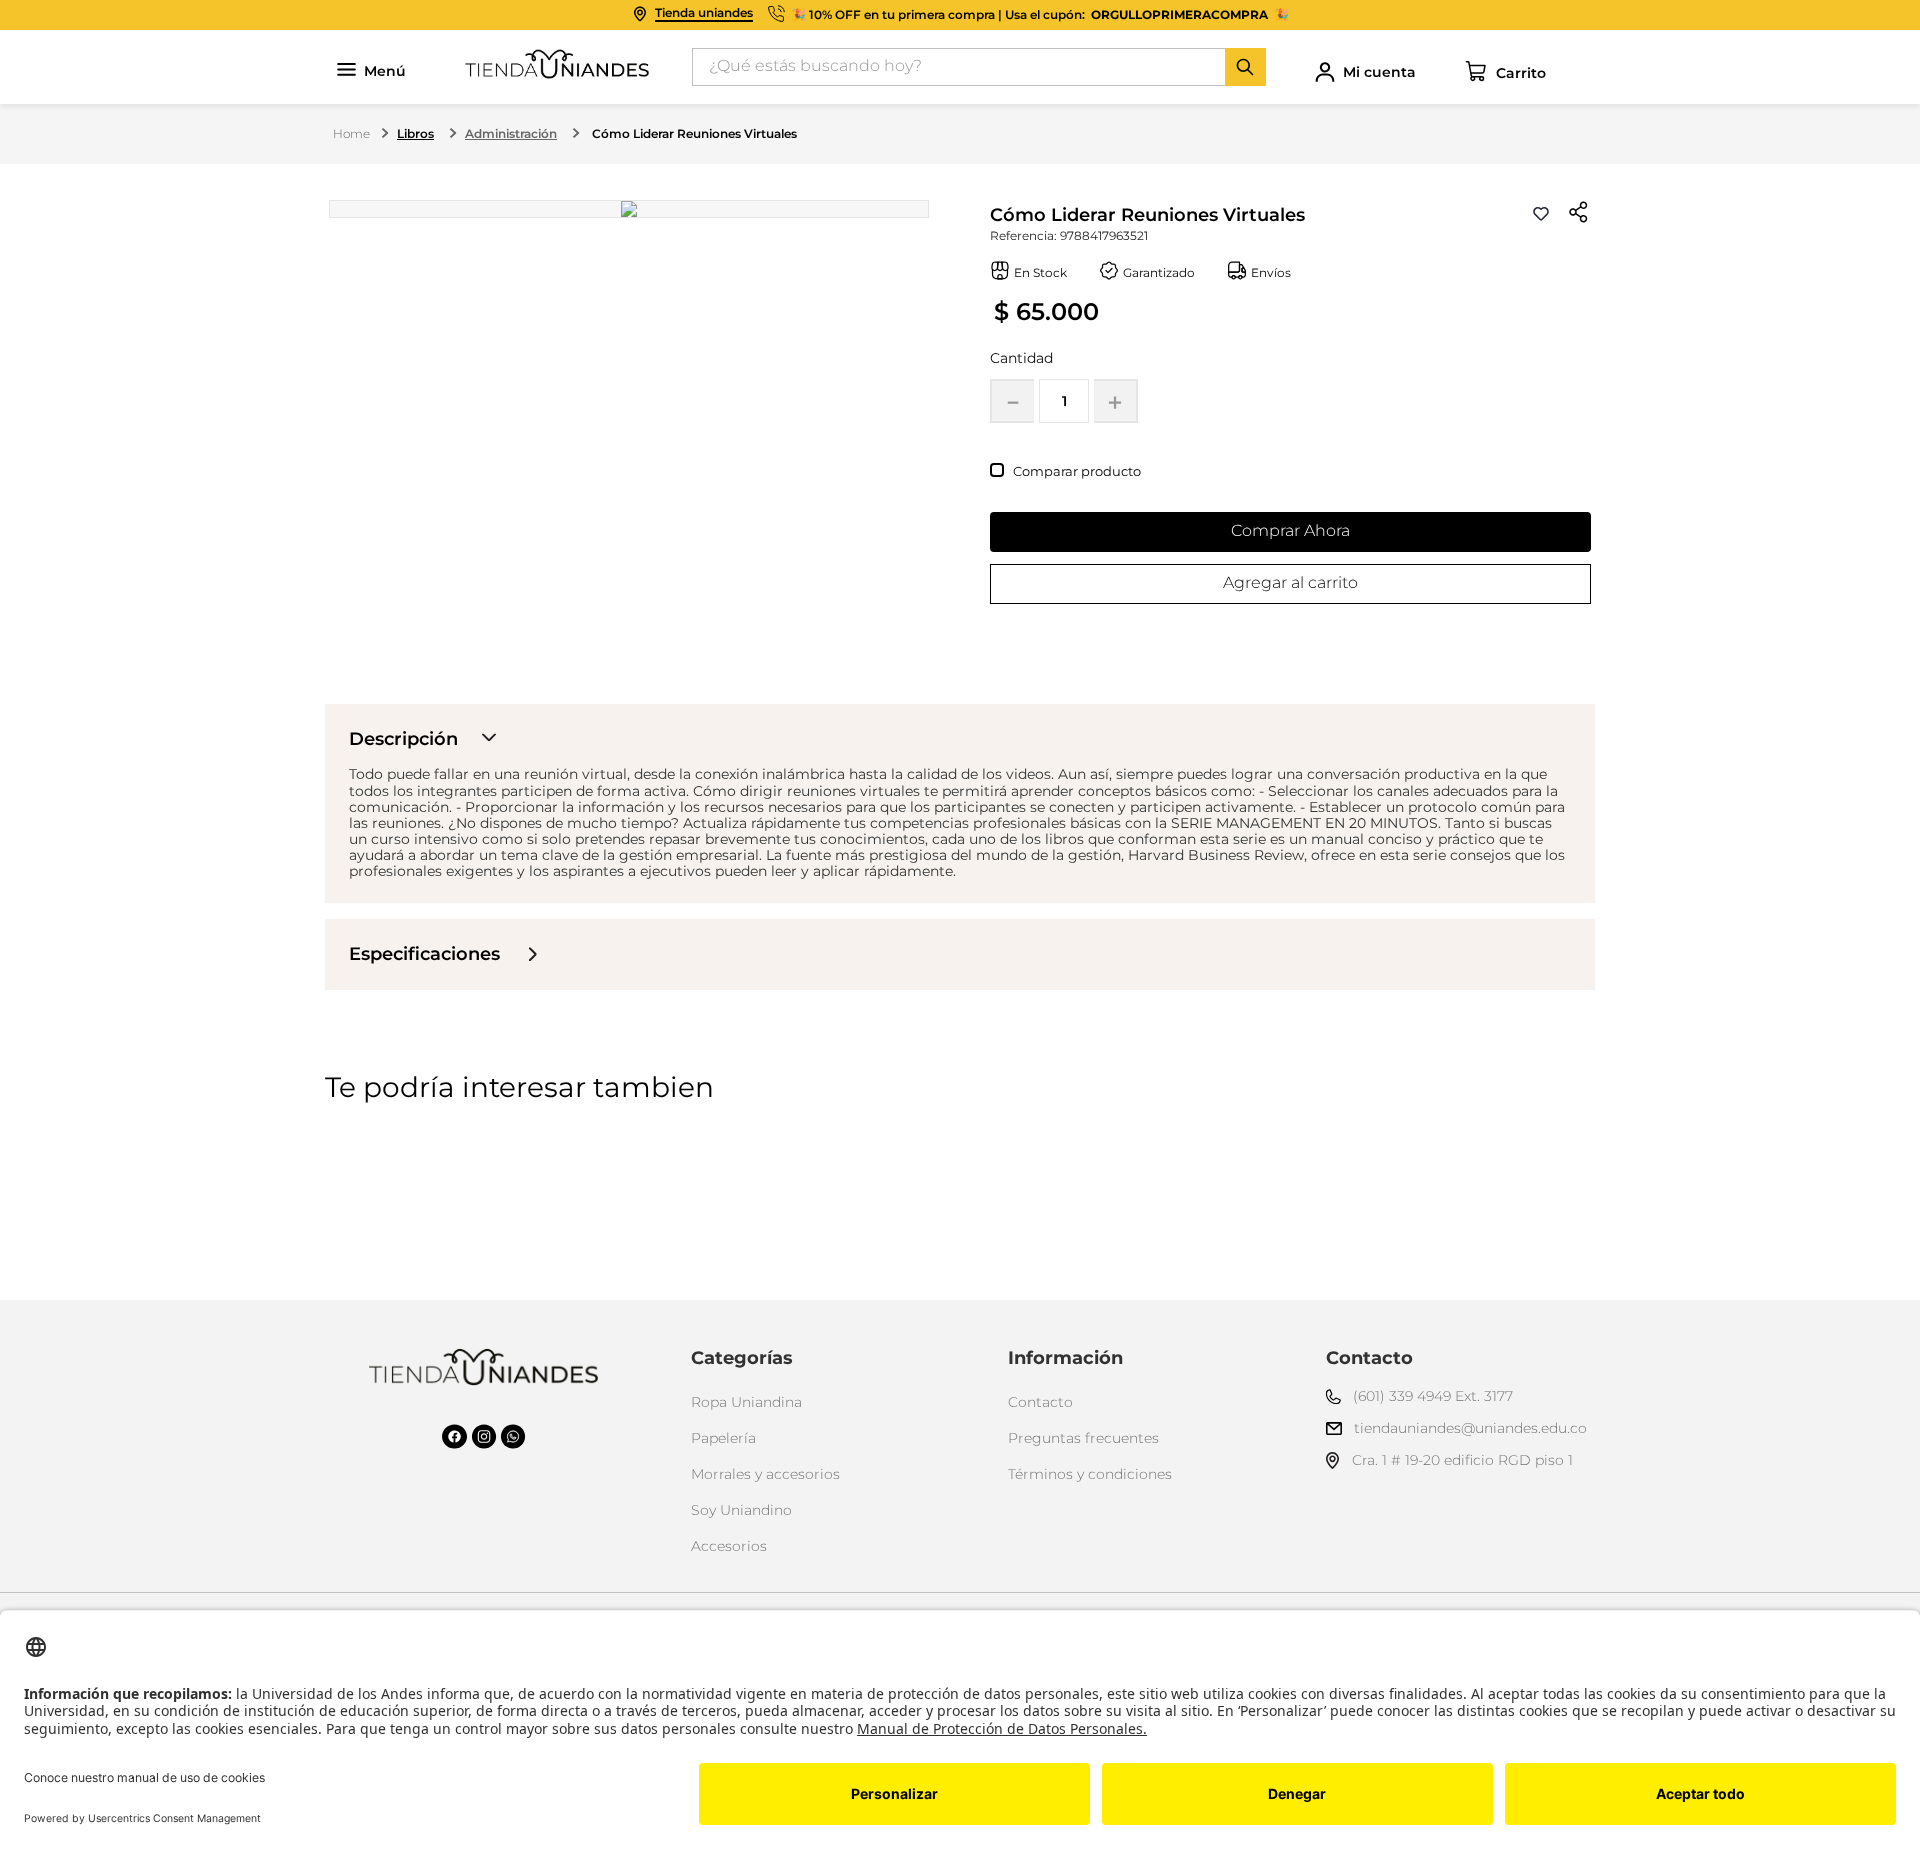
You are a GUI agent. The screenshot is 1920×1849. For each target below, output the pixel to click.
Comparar (1045, 471)
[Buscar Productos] (1245, 67)
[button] (1579, 214)
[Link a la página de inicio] (351, 134)
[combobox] (979, 67)
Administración (511, 133)
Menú (385, 71)
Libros (415, 133)
